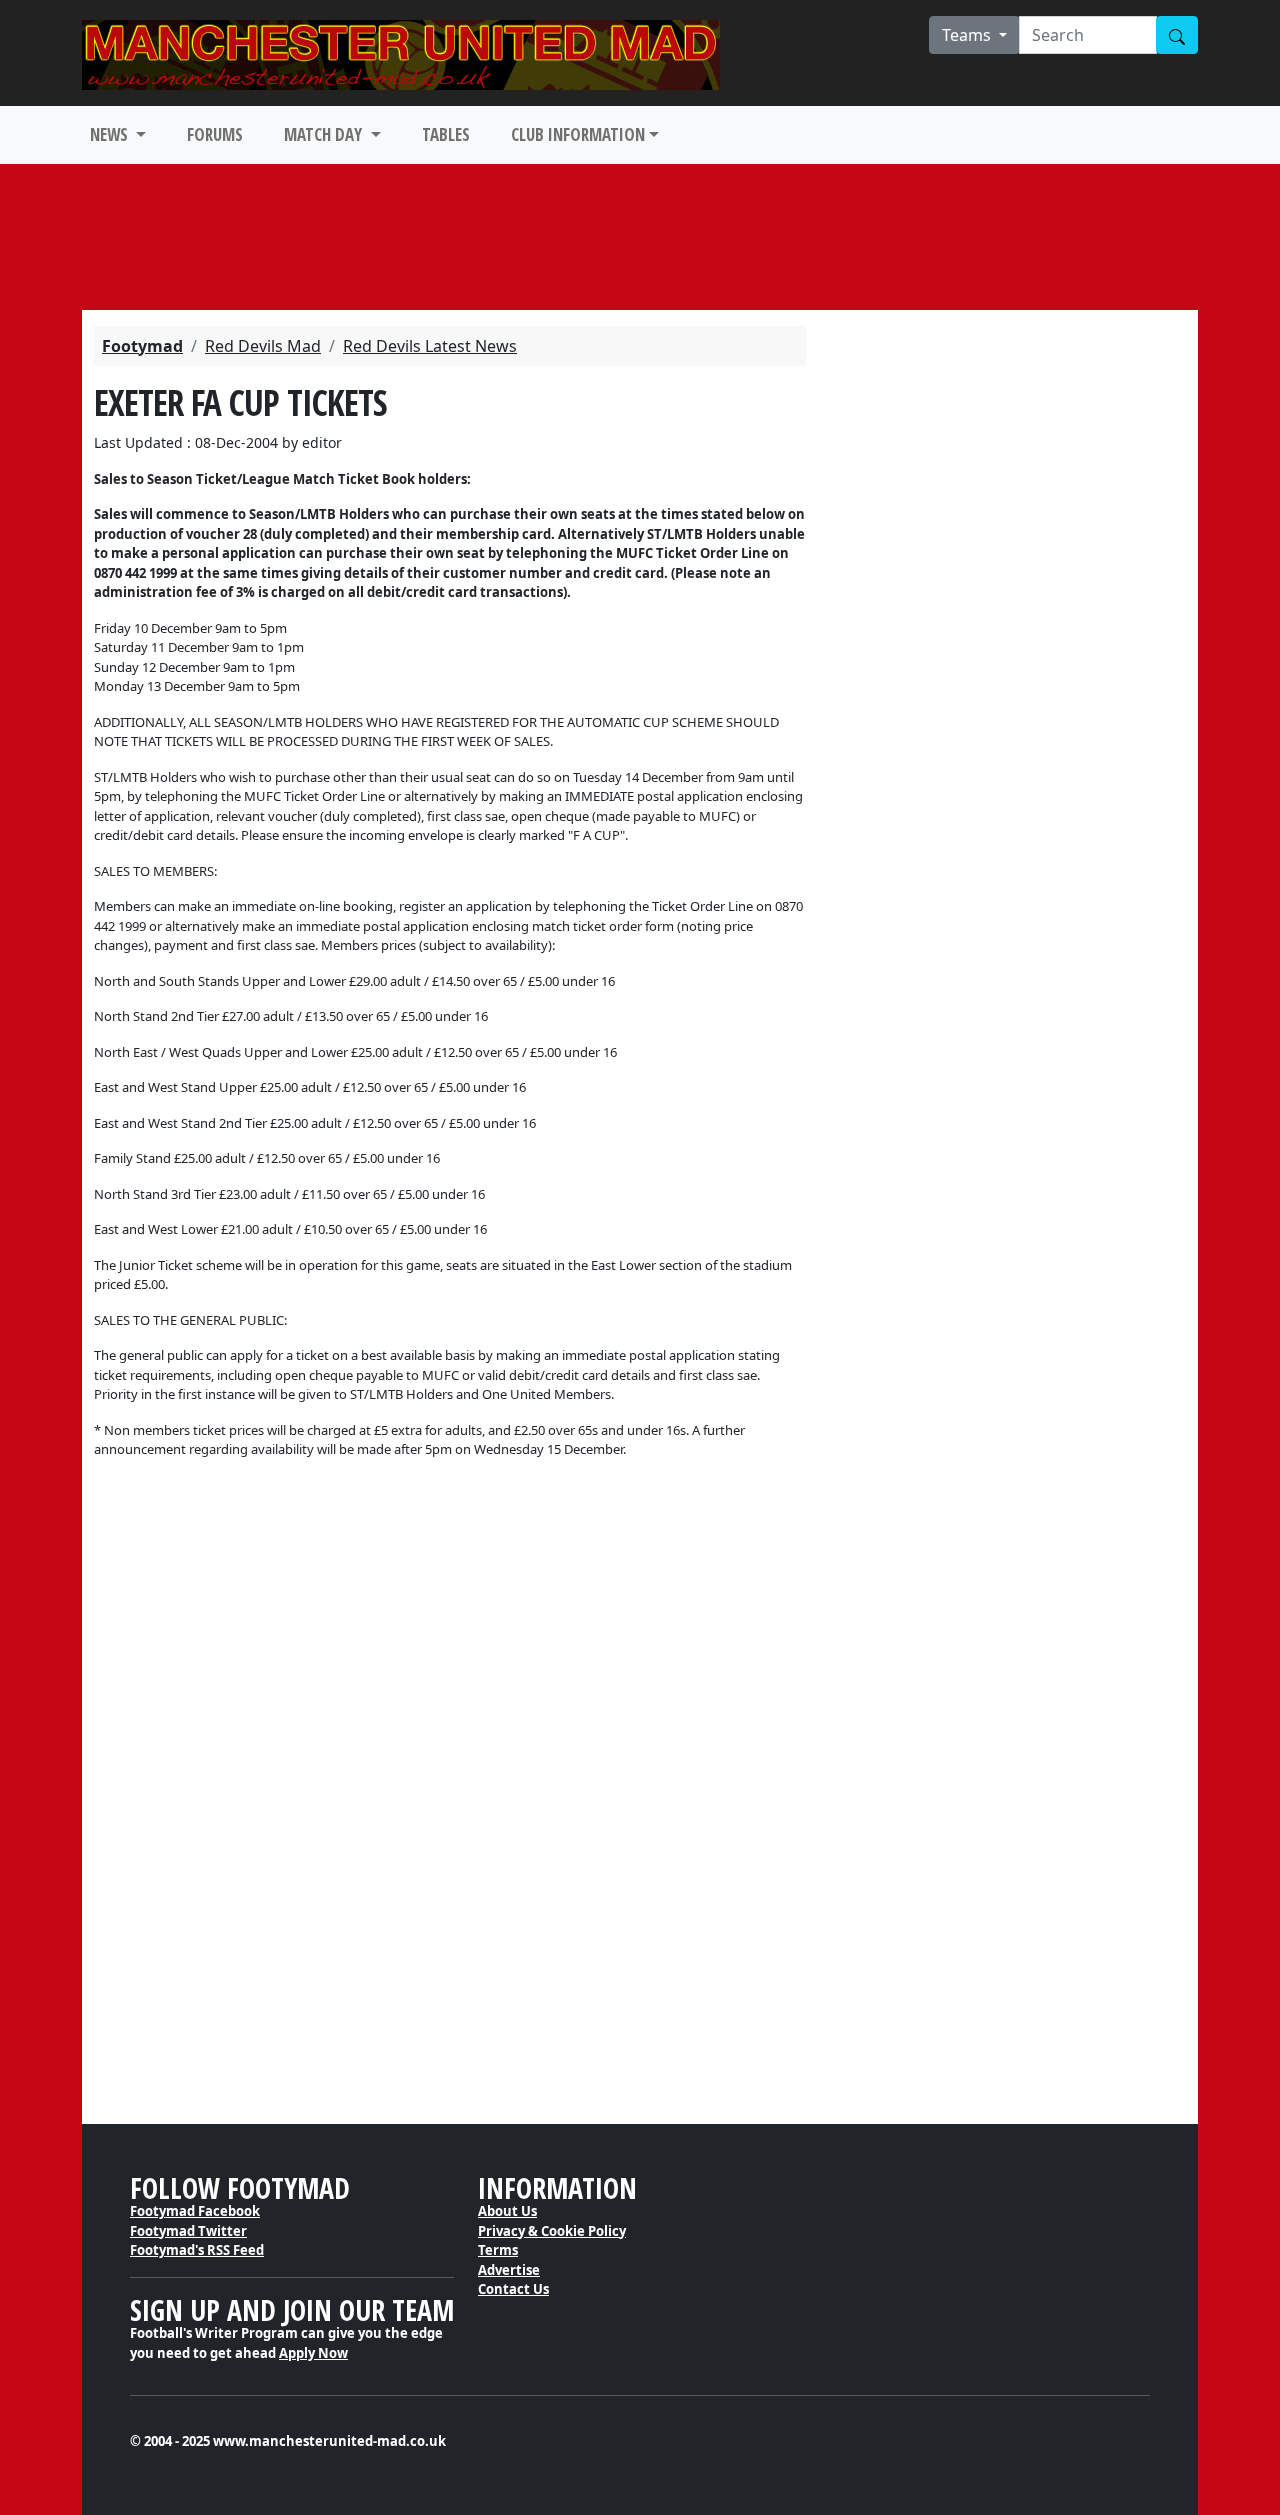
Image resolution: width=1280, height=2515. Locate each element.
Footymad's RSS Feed (197, 2250)
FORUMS (215, 134)
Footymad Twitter (188, 2231)
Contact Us (513, 2289)
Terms (498, 2250)
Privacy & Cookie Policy (552, 2231)
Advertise (509, 2270)
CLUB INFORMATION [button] (578, 134)
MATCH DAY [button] (325, 134)
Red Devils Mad (263, 346)
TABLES (446, 134)
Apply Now (313, 2353)
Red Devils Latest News (430, 346)
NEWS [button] (111, 134)
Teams (968, 35)
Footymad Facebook (195, 2211)
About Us (507, 2211)
